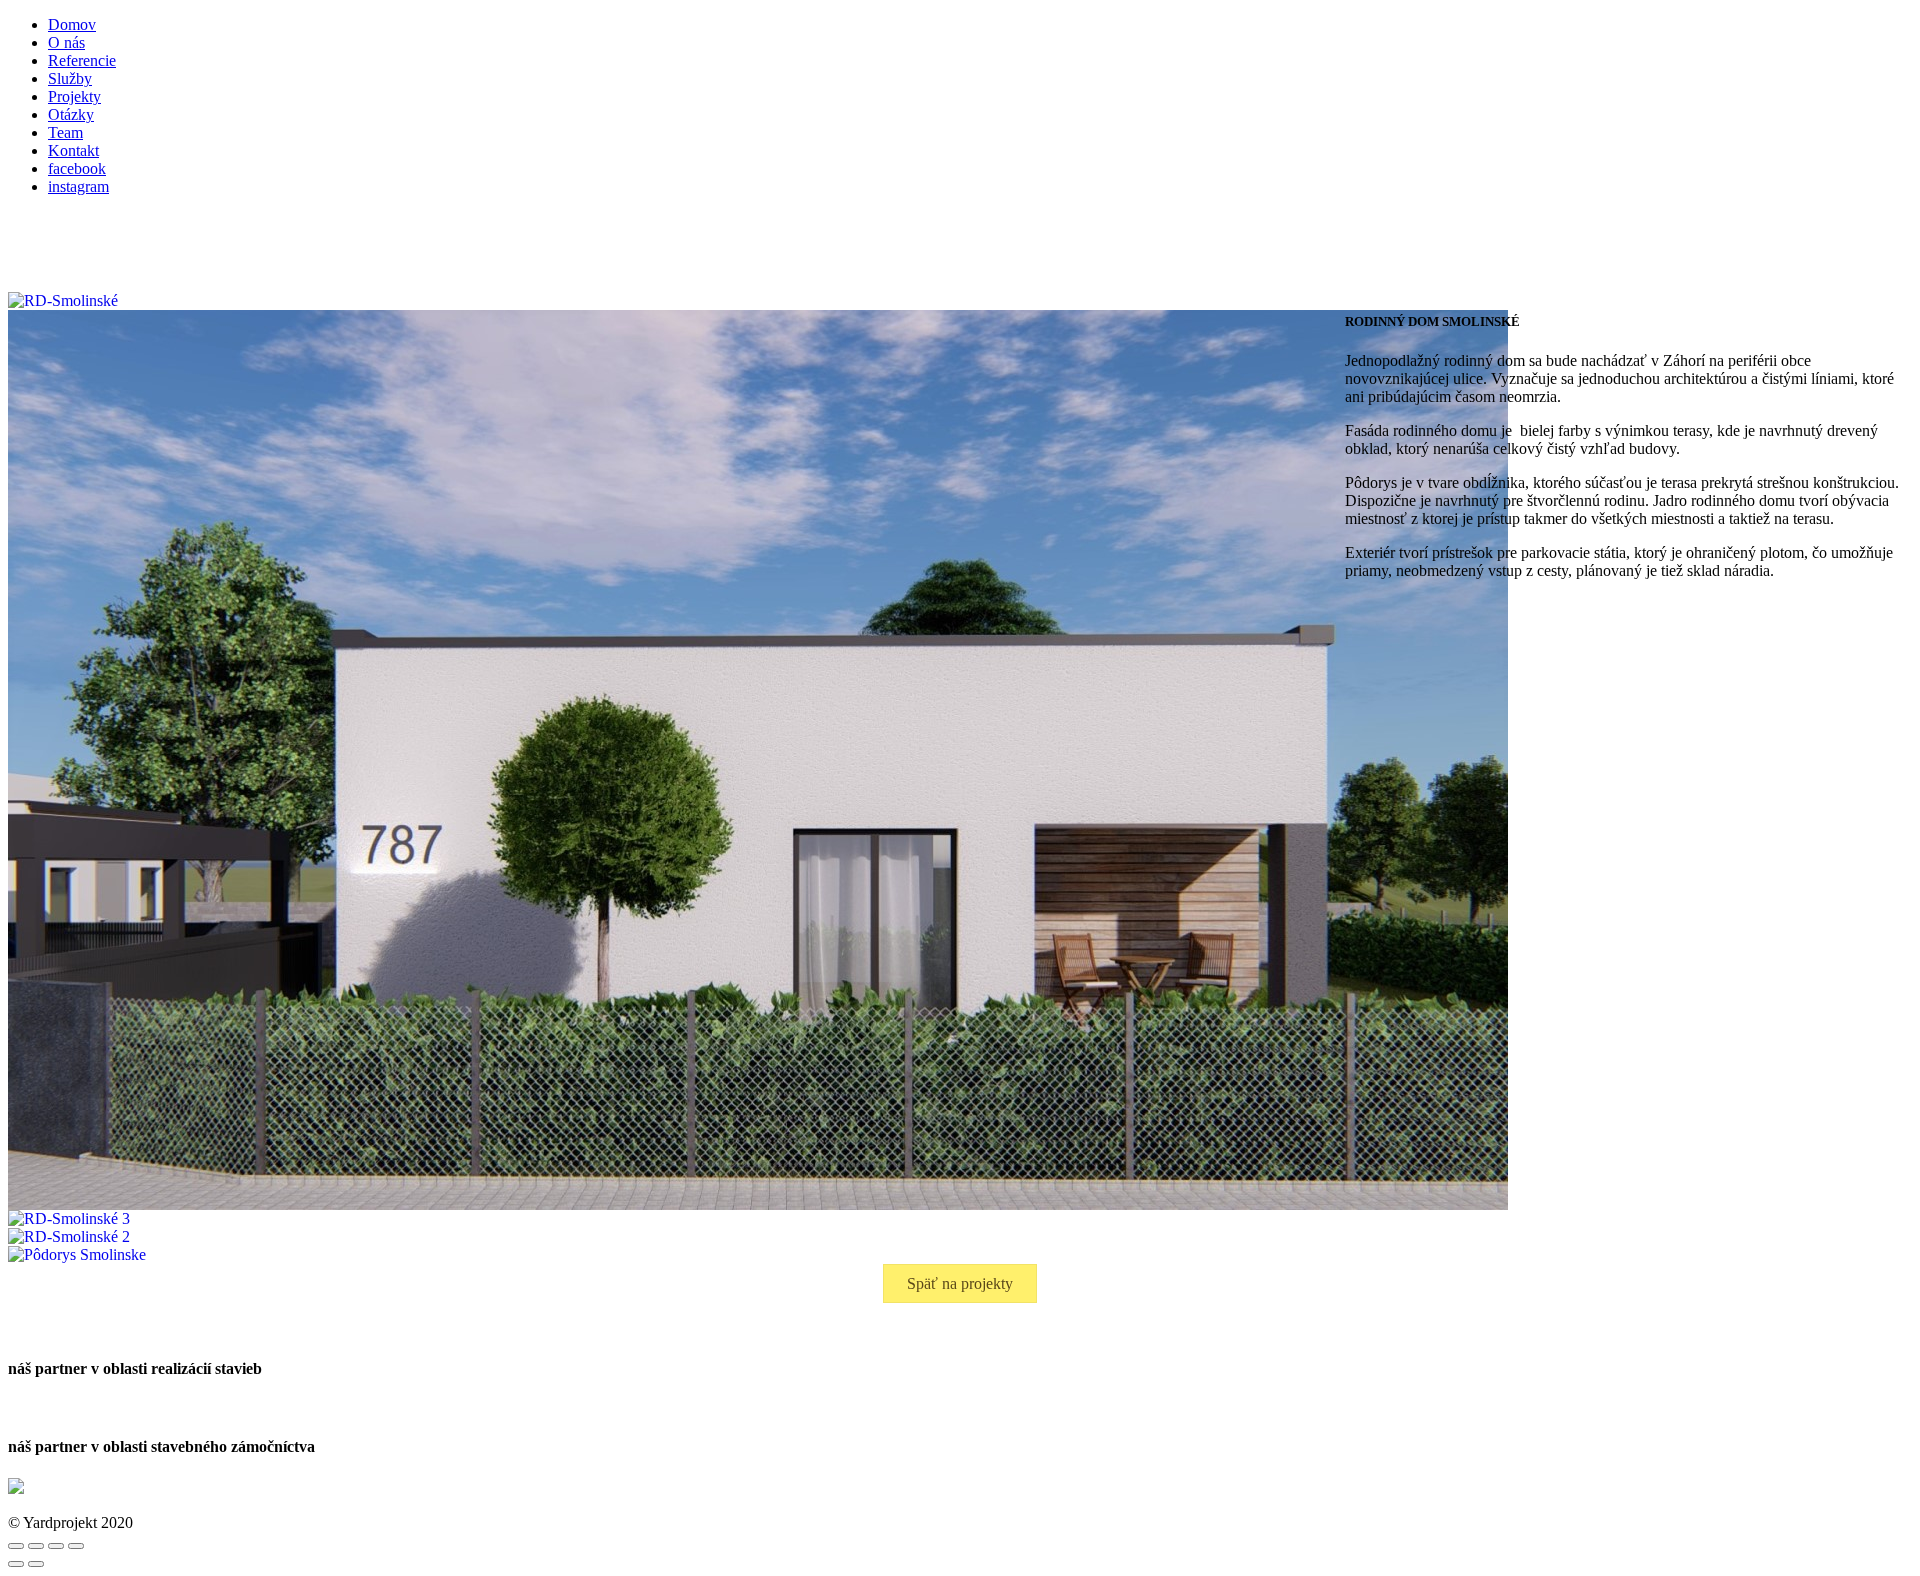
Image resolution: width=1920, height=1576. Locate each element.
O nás (66, 42)
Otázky (71, 114)
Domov (72, 24)
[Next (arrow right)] (36, 1564)
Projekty (74, 96)
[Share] (36, 1546)
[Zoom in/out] (76, 1546)
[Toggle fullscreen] (56, 1546)
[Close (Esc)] (16, 1546)
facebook (77, 168)
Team (65, 132)
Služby (70, 78)
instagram (78, 186)
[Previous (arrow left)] (16, 1564)
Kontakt (73, 150)
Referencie (82, 60)
